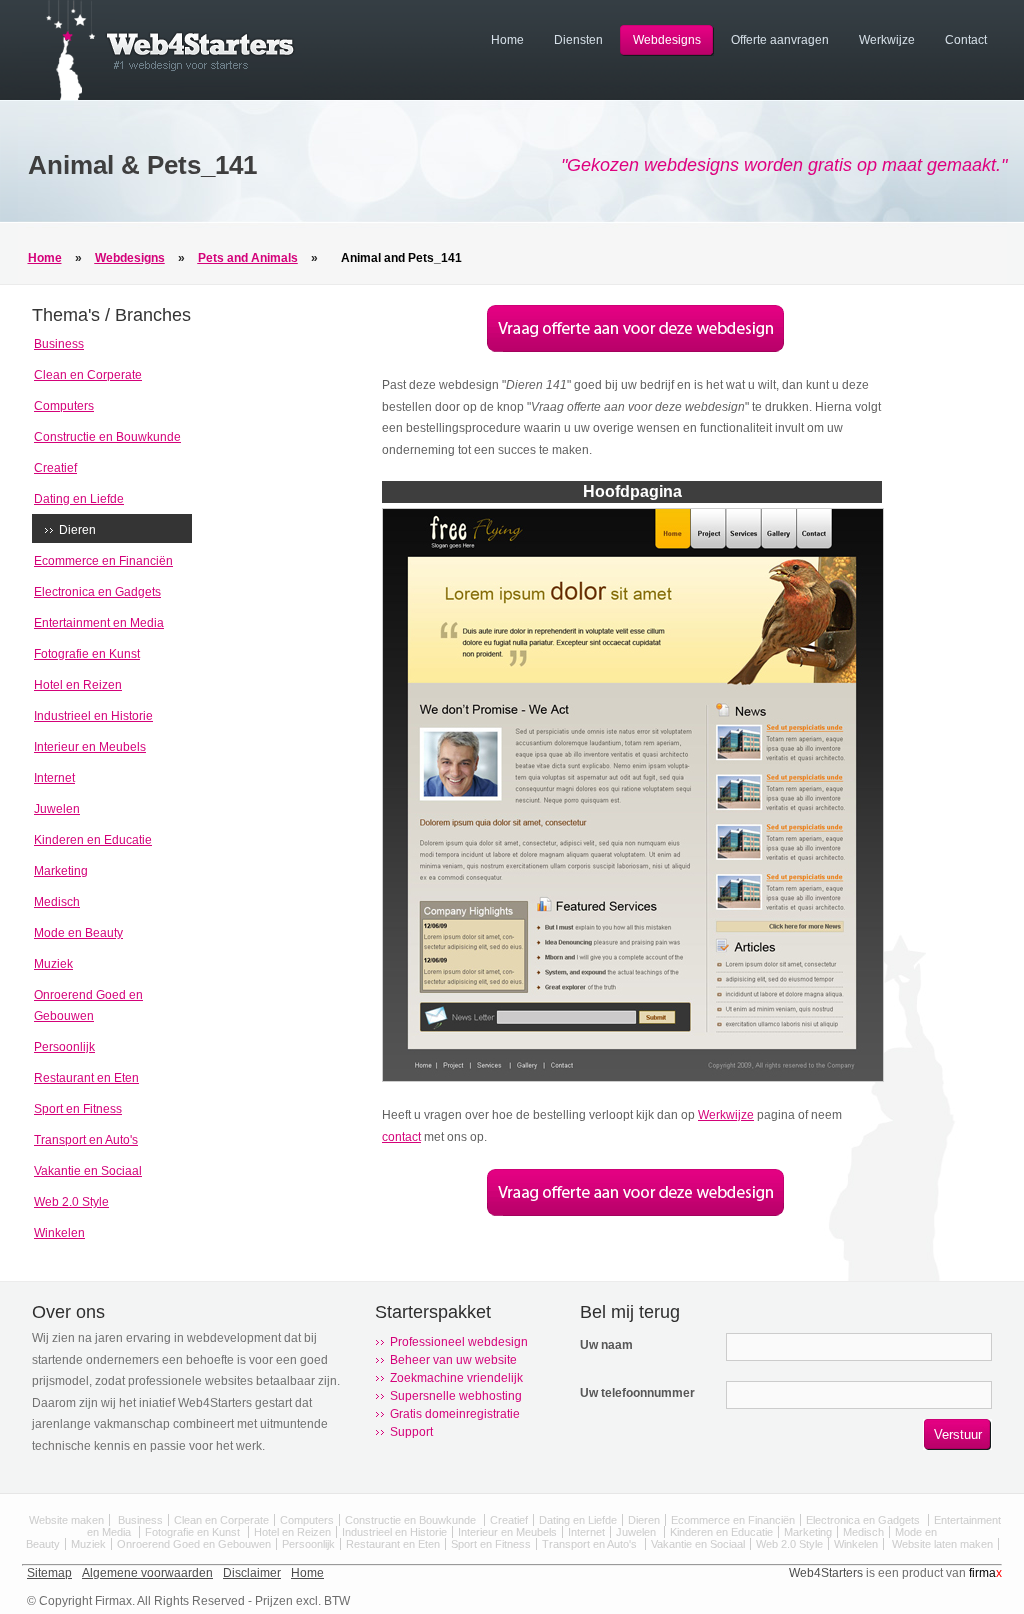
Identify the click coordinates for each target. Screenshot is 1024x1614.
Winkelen (59, 1233)
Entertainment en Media (99, 623)
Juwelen (57, 809)
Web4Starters (826, 1573)
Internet (54, 778)
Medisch (57, 902)
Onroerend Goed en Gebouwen (194, 1544)
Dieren (77, 530)
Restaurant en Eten (86, 1078)
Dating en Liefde (79, 499)
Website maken (66, 1520)
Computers (64, 406)
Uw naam (606, 1345)
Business (59, 344)
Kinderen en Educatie (93, 840)
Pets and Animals (248, 258)
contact (401, 1137)
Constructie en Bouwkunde (107, 437)
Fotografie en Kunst (87, 654)
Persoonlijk (64, 1047)
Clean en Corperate (88, 375)
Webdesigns (130, 258)
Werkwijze (726, 1115)
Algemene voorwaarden (147, 1573)
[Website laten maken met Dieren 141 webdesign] (635, 348)
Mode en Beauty (78, 933)
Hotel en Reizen (78, 685)
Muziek (53, 964)
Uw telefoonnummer (637, 1393)
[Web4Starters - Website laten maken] (162, 96)
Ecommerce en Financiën (103, 561)
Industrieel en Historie (93, 716)
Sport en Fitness (78, 1109)
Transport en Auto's (86, 1140)
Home (45, 258)
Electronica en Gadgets (97, 592)
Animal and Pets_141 (401, 258)
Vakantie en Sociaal (88, 1171)
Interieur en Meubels (90, 747)
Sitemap (49, 1573)
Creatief (55, 468)
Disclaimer (252, 1573)
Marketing (61, 871)
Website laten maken (942, 1544)
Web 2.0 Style (71, 1202)
